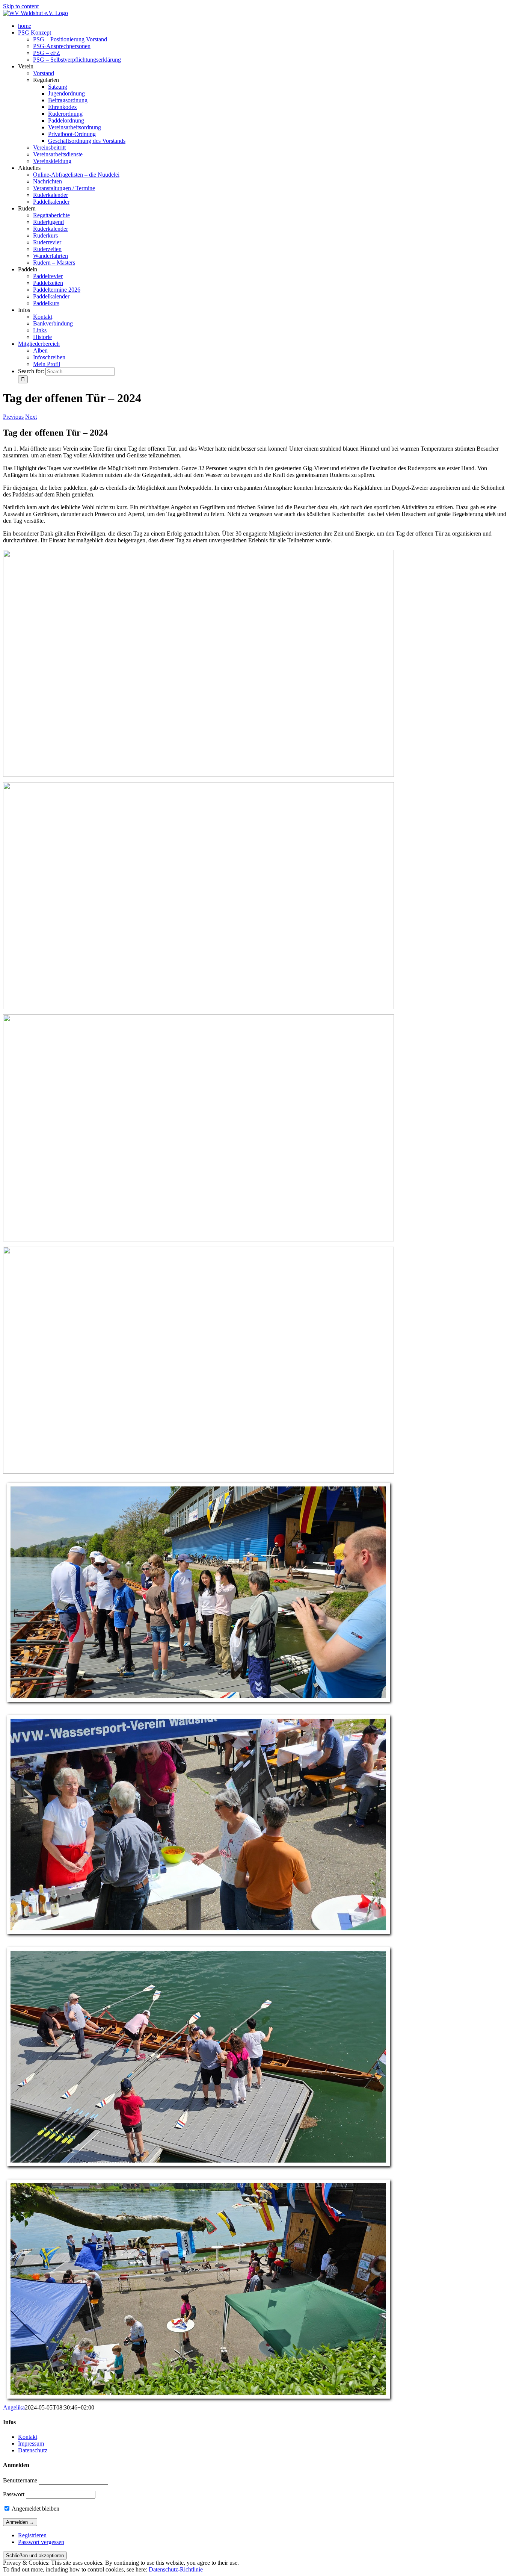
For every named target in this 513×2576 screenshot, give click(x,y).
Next (31, 417)
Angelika (14, 2407)
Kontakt (28, 2437)
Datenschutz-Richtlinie (176, 2569)
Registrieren (32, 2535)
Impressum (31, 2444)
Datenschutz (33, 2450)
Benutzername (20, 2480)
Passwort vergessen (41, 2542)
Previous (13, 417)
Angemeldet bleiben (35, 2509)
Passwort (14, 2494)
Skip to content (21, 6)
